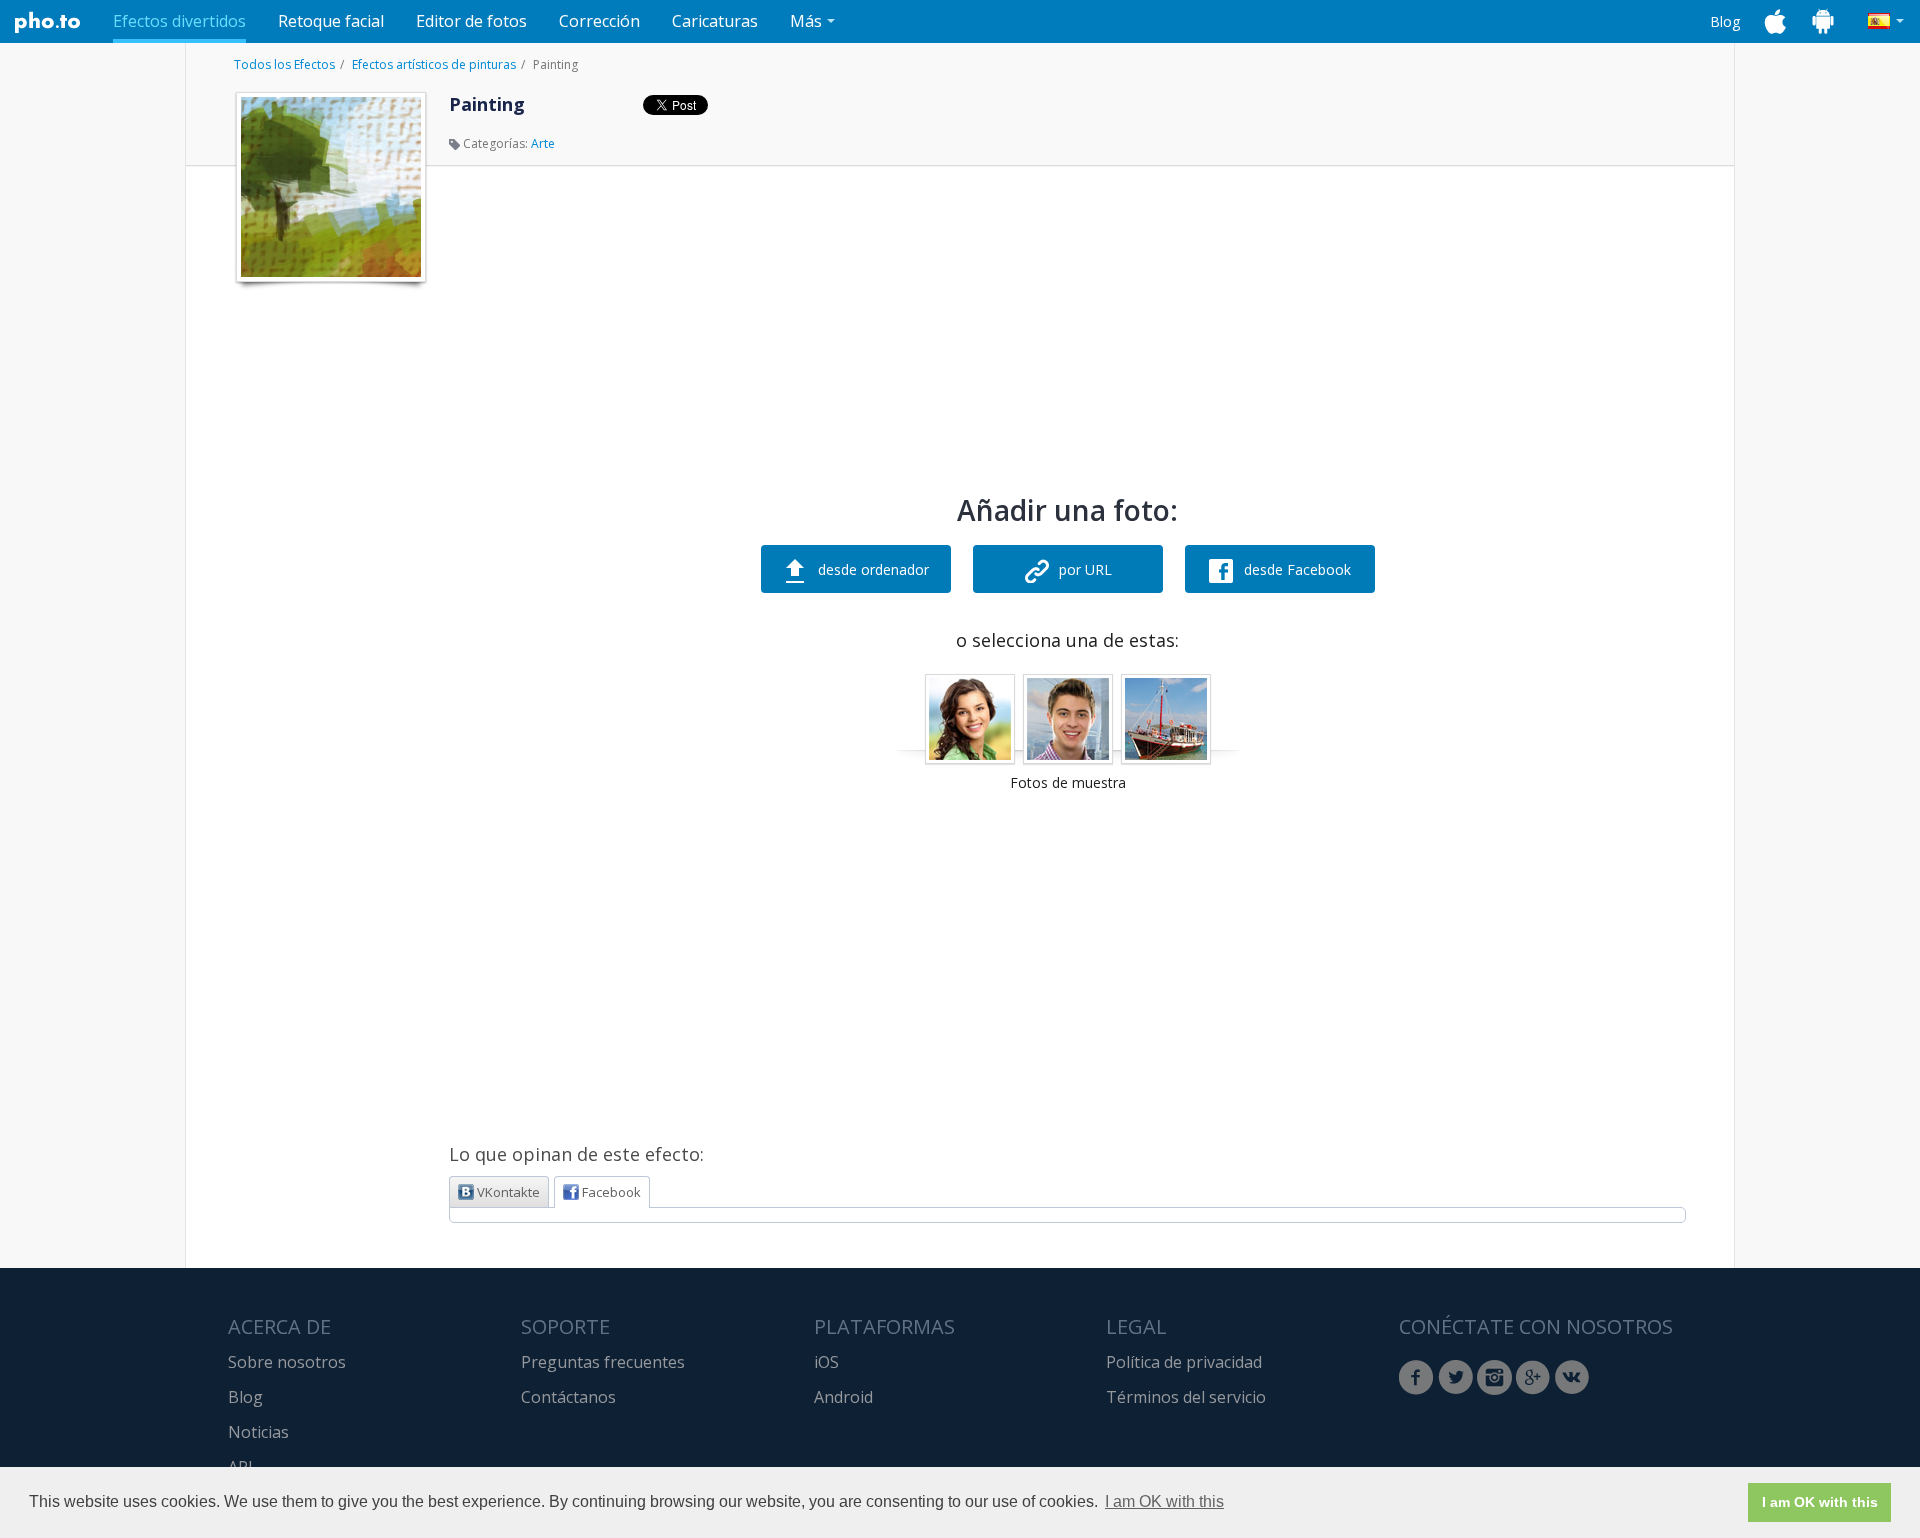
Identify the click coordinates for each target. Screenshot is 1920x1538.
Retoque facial (331, 21)
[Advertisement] (329, 593)
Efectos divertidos (179, 21)
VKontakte (508, 1192)
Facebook (611, 1192)
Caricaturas (715, 21)
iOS (826, 1362)
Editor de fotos (471, 21)
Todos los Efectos (284, 64)
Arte (543, 143)
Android (843, 1397)
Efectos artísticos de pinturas (434, 64)
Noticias (258, 1432)
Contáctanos (568, 1397)
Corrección (599, 21)
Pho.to (48, 22)
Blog (1725, 21)
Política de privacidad (1184, 1362)
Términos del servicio (1186, 1397)
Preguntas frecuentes (603, 1362)
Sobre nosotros (287, 1362)
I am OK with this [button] (1164, 1501)
